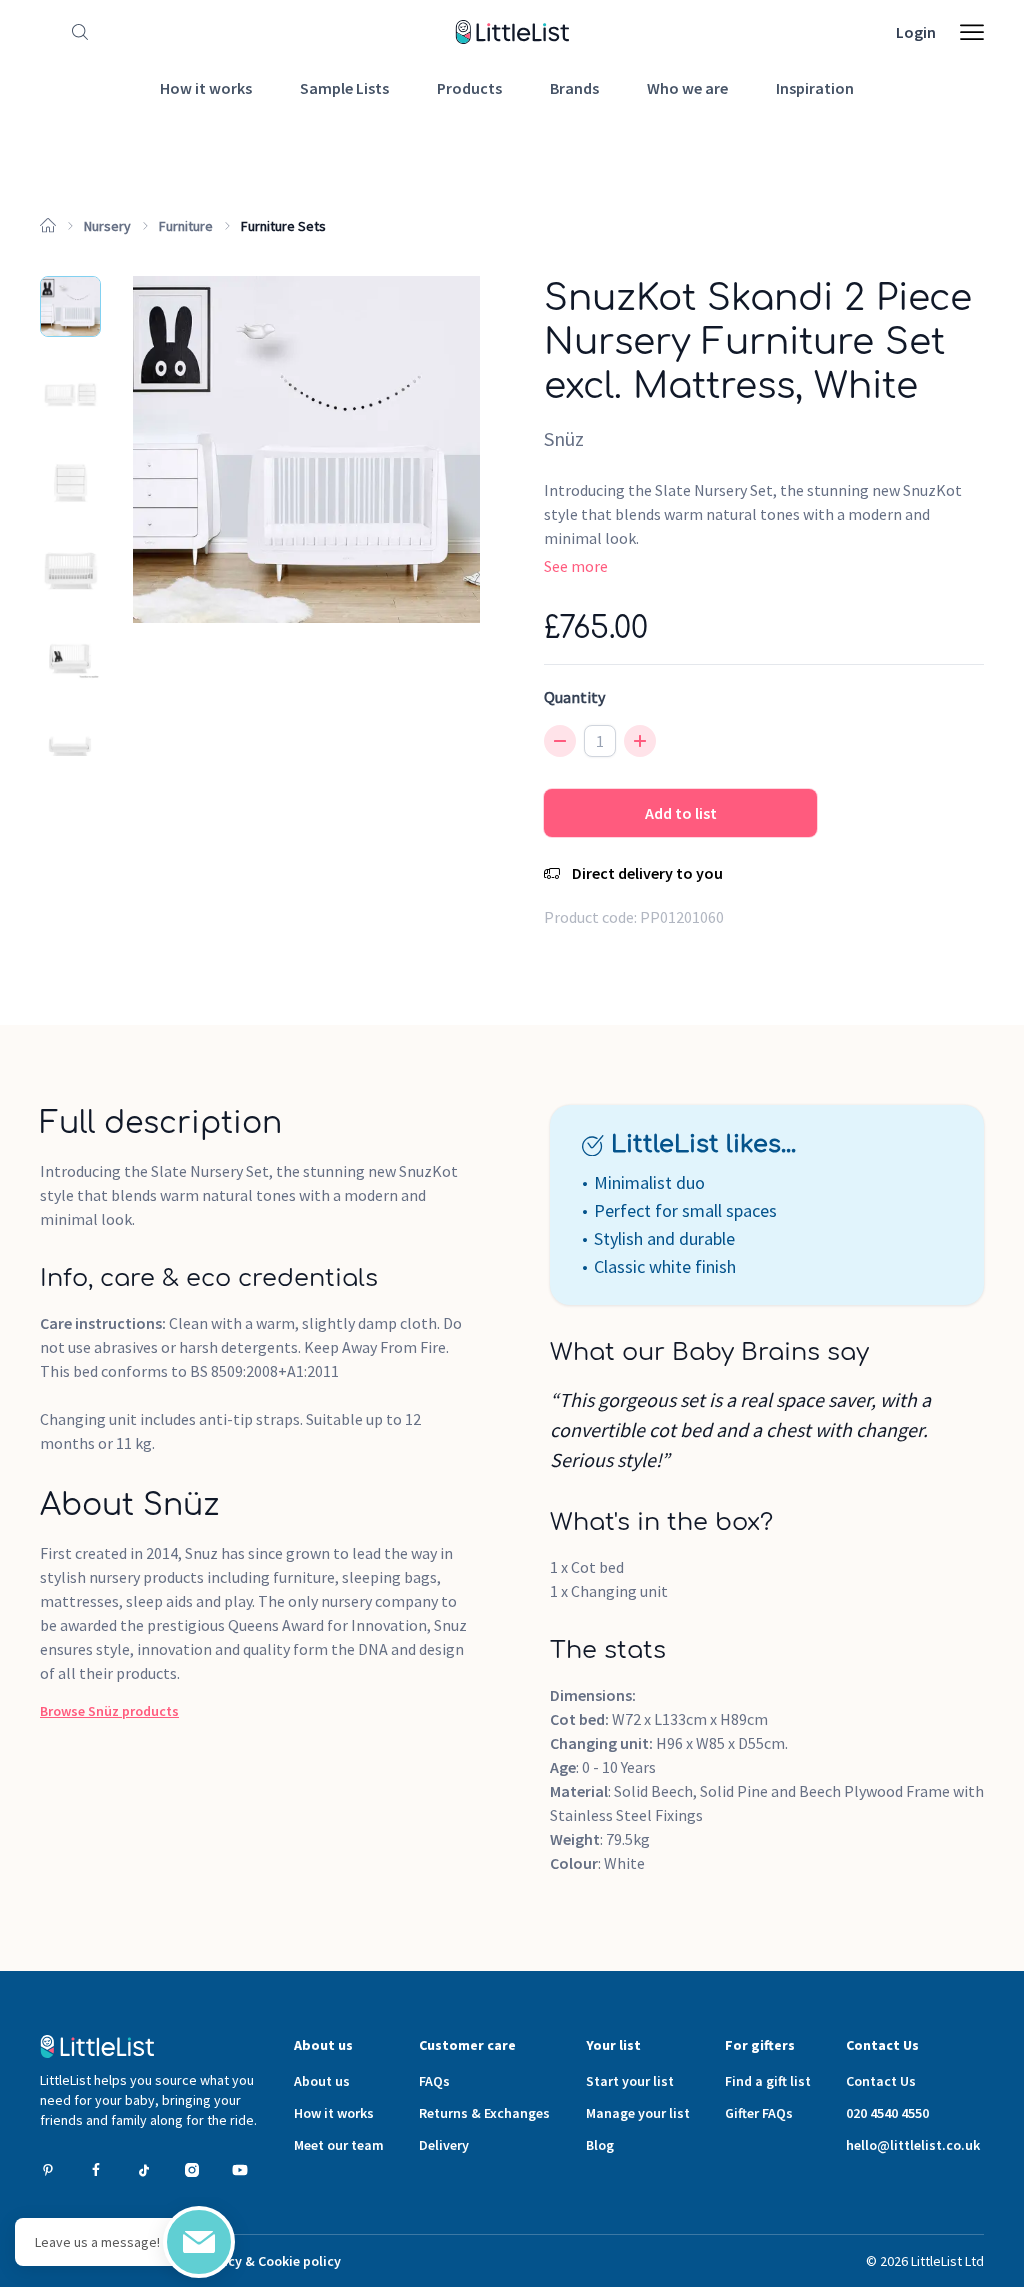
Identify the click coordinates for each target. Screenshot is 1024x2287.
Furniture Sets (283, 226)
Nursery (107, 226)
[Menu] (972, 32)
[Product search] (76, 32)
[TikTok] (144, 2170)
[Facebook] (96, 2170)
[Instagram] (192, 2170)
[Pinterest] (48, 2170)
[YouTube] (240, 2170)
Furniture (186, 226)
